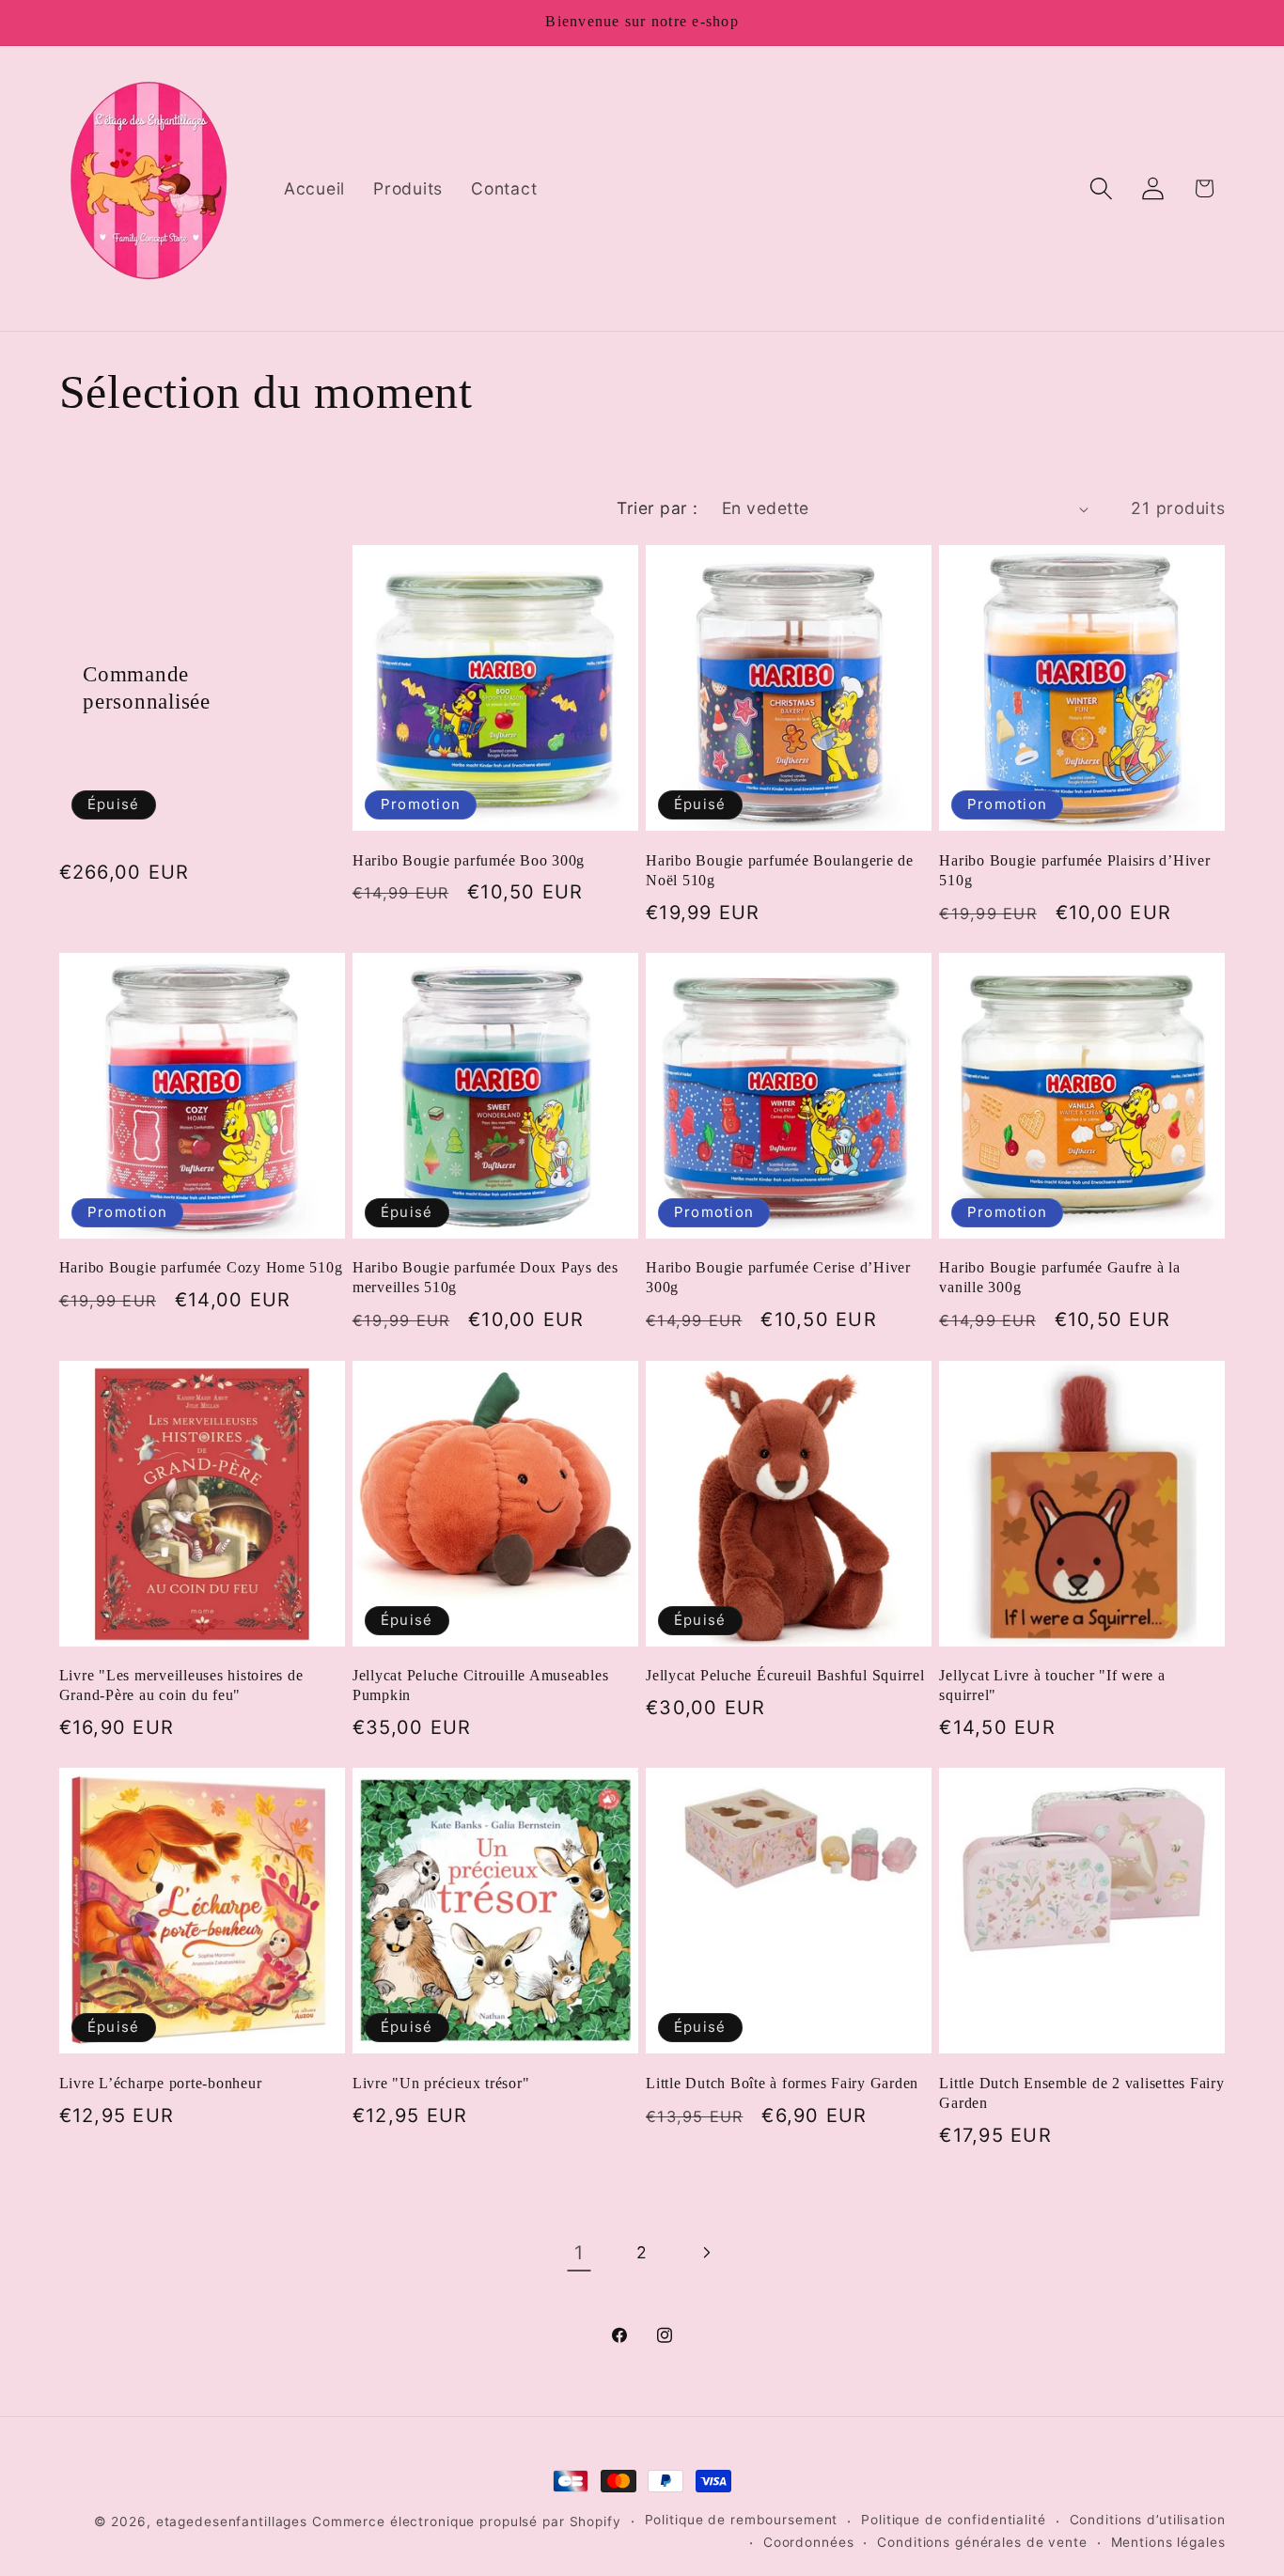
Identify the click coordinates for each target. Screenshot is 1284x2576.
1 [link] (579, 2253)
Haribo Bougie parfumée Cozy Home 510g (201, 1268)
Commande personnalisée (147, 688)
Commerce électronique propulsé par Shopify (467, 2521)
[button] (1101, 188)
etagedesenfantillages (232, 2521)
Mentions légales (1168, 2542)
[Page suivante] (705, 2253)
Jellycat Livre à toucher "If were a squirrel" (1052, 1686)
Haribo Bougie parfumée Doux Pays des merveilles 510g (485, 1278)
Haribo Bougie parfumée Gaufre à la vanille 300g (1060, 1278)
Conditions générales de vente (982, 2542)
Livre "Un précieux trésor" (441, 2084)
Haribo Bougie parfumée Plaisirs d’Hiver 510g (1074, 871)
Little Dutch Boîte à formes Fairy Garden (782, 2084)
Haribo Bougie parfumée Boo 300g (469, 861)
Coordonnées (809, 2542)
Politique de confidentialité (954, 2520)
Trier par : (658, 508)
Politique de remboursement (742, 2520)
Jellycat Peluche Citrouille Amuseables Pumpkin (481, 1686)
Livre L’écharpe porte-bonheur (161, 2084)
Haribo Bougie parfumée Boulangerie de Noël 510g (780, 871)
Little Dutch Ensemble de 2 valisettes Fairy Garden (1081, 2093)
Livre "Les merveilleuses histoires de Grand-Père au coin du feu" (181, 1686)
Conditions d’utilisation (1148, 2520)
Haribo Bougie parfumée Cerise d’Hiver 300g (778, 1278)
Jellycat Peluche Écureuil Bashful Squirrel (785, 1676)
